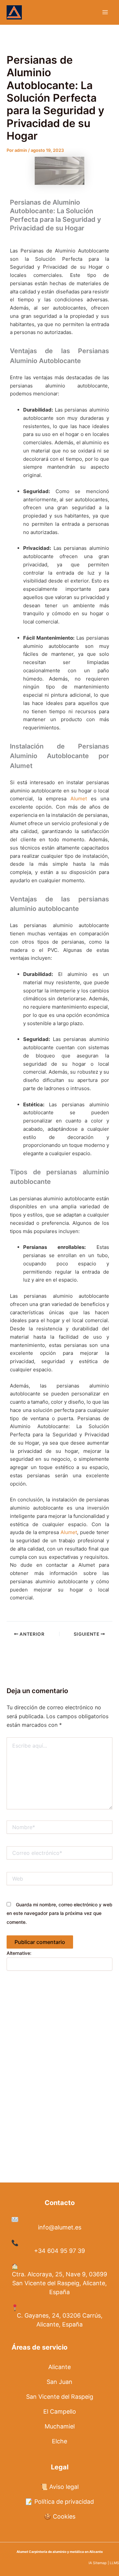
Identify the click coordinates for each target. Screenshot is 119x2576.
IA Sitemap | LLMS (104, 2563)
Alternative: (19, 1953)
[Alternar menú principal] (105, 12)
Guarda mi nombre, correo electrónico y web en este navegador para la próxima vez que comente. (59, 1913)
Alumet (79, 799)
